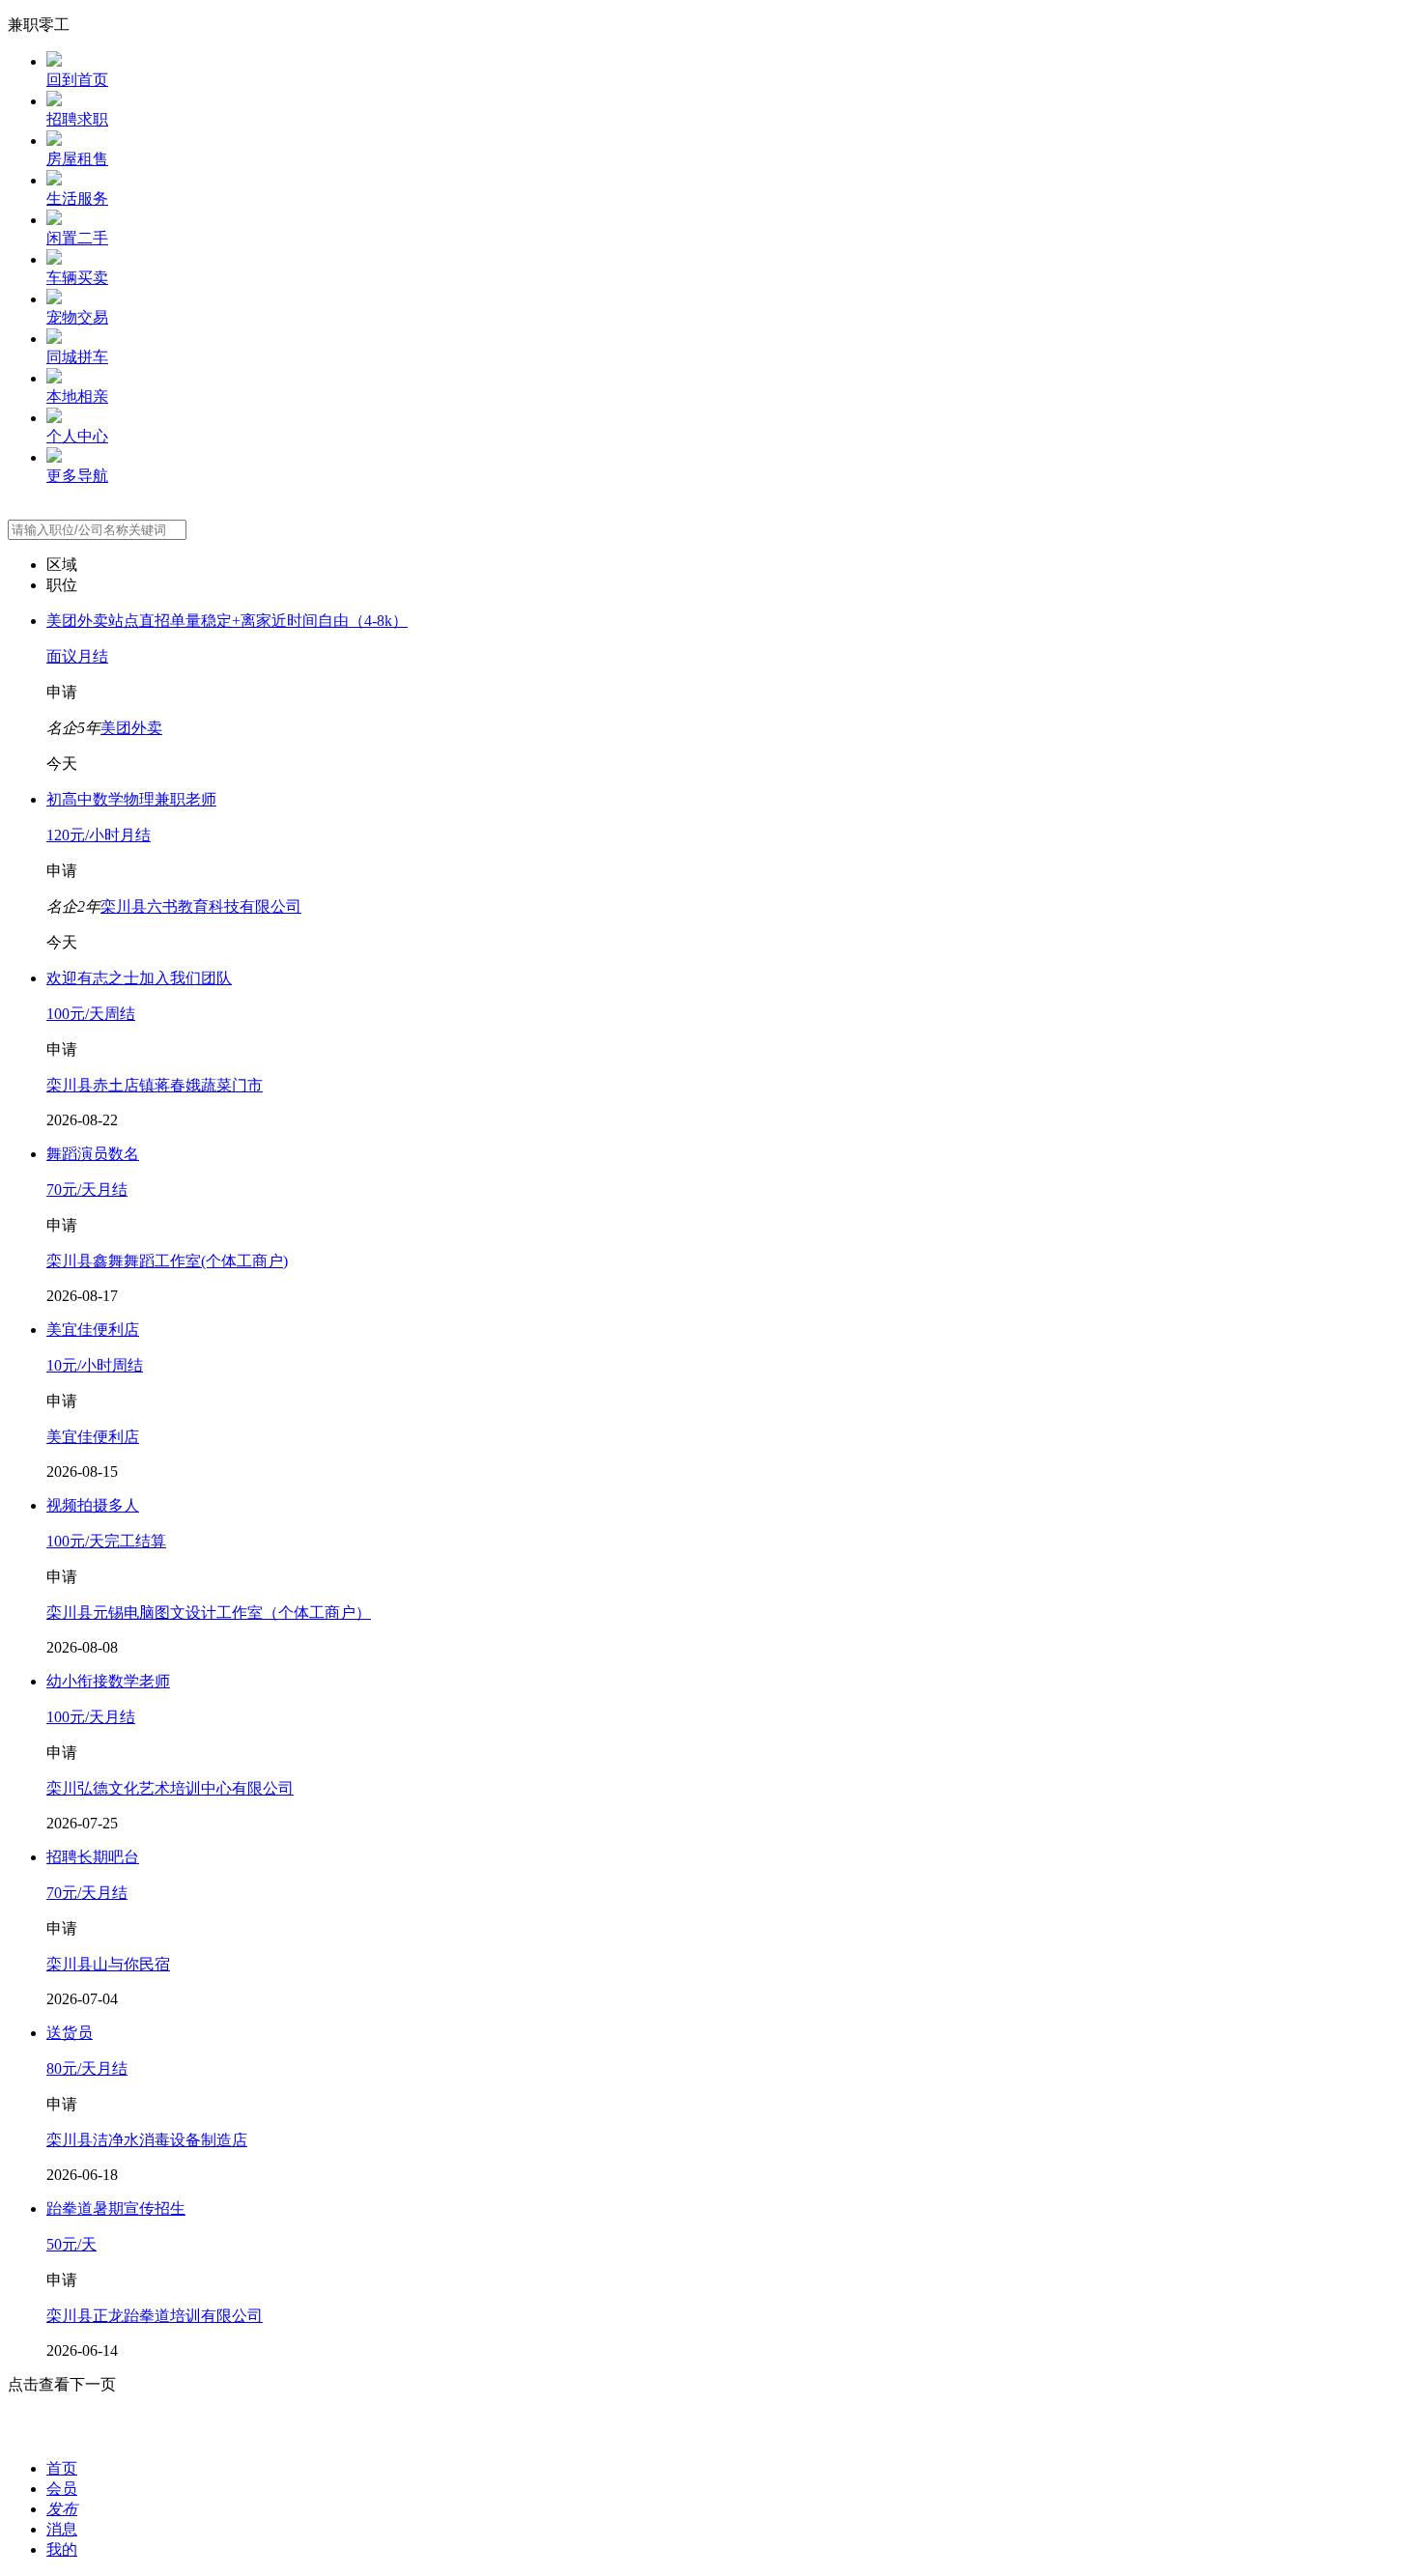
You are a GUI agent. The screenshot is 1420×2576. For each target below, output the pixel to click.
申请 (62, 692)
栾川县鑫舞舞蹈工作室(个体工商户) (167, 1261)
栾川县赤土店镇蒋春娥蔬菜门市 (155, 1085)
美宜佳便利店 (93, 1437)
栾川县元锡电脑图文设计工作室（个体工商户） (209, 1613)
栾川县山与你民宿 (108, 1964)
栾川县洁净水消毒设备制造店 (147, 2140)
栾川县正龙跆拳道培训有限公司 (155, 2316)
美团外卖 (131, 728)
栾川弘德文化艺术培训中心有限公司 (170, 1788)
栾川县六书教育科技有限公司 (201, 906)
